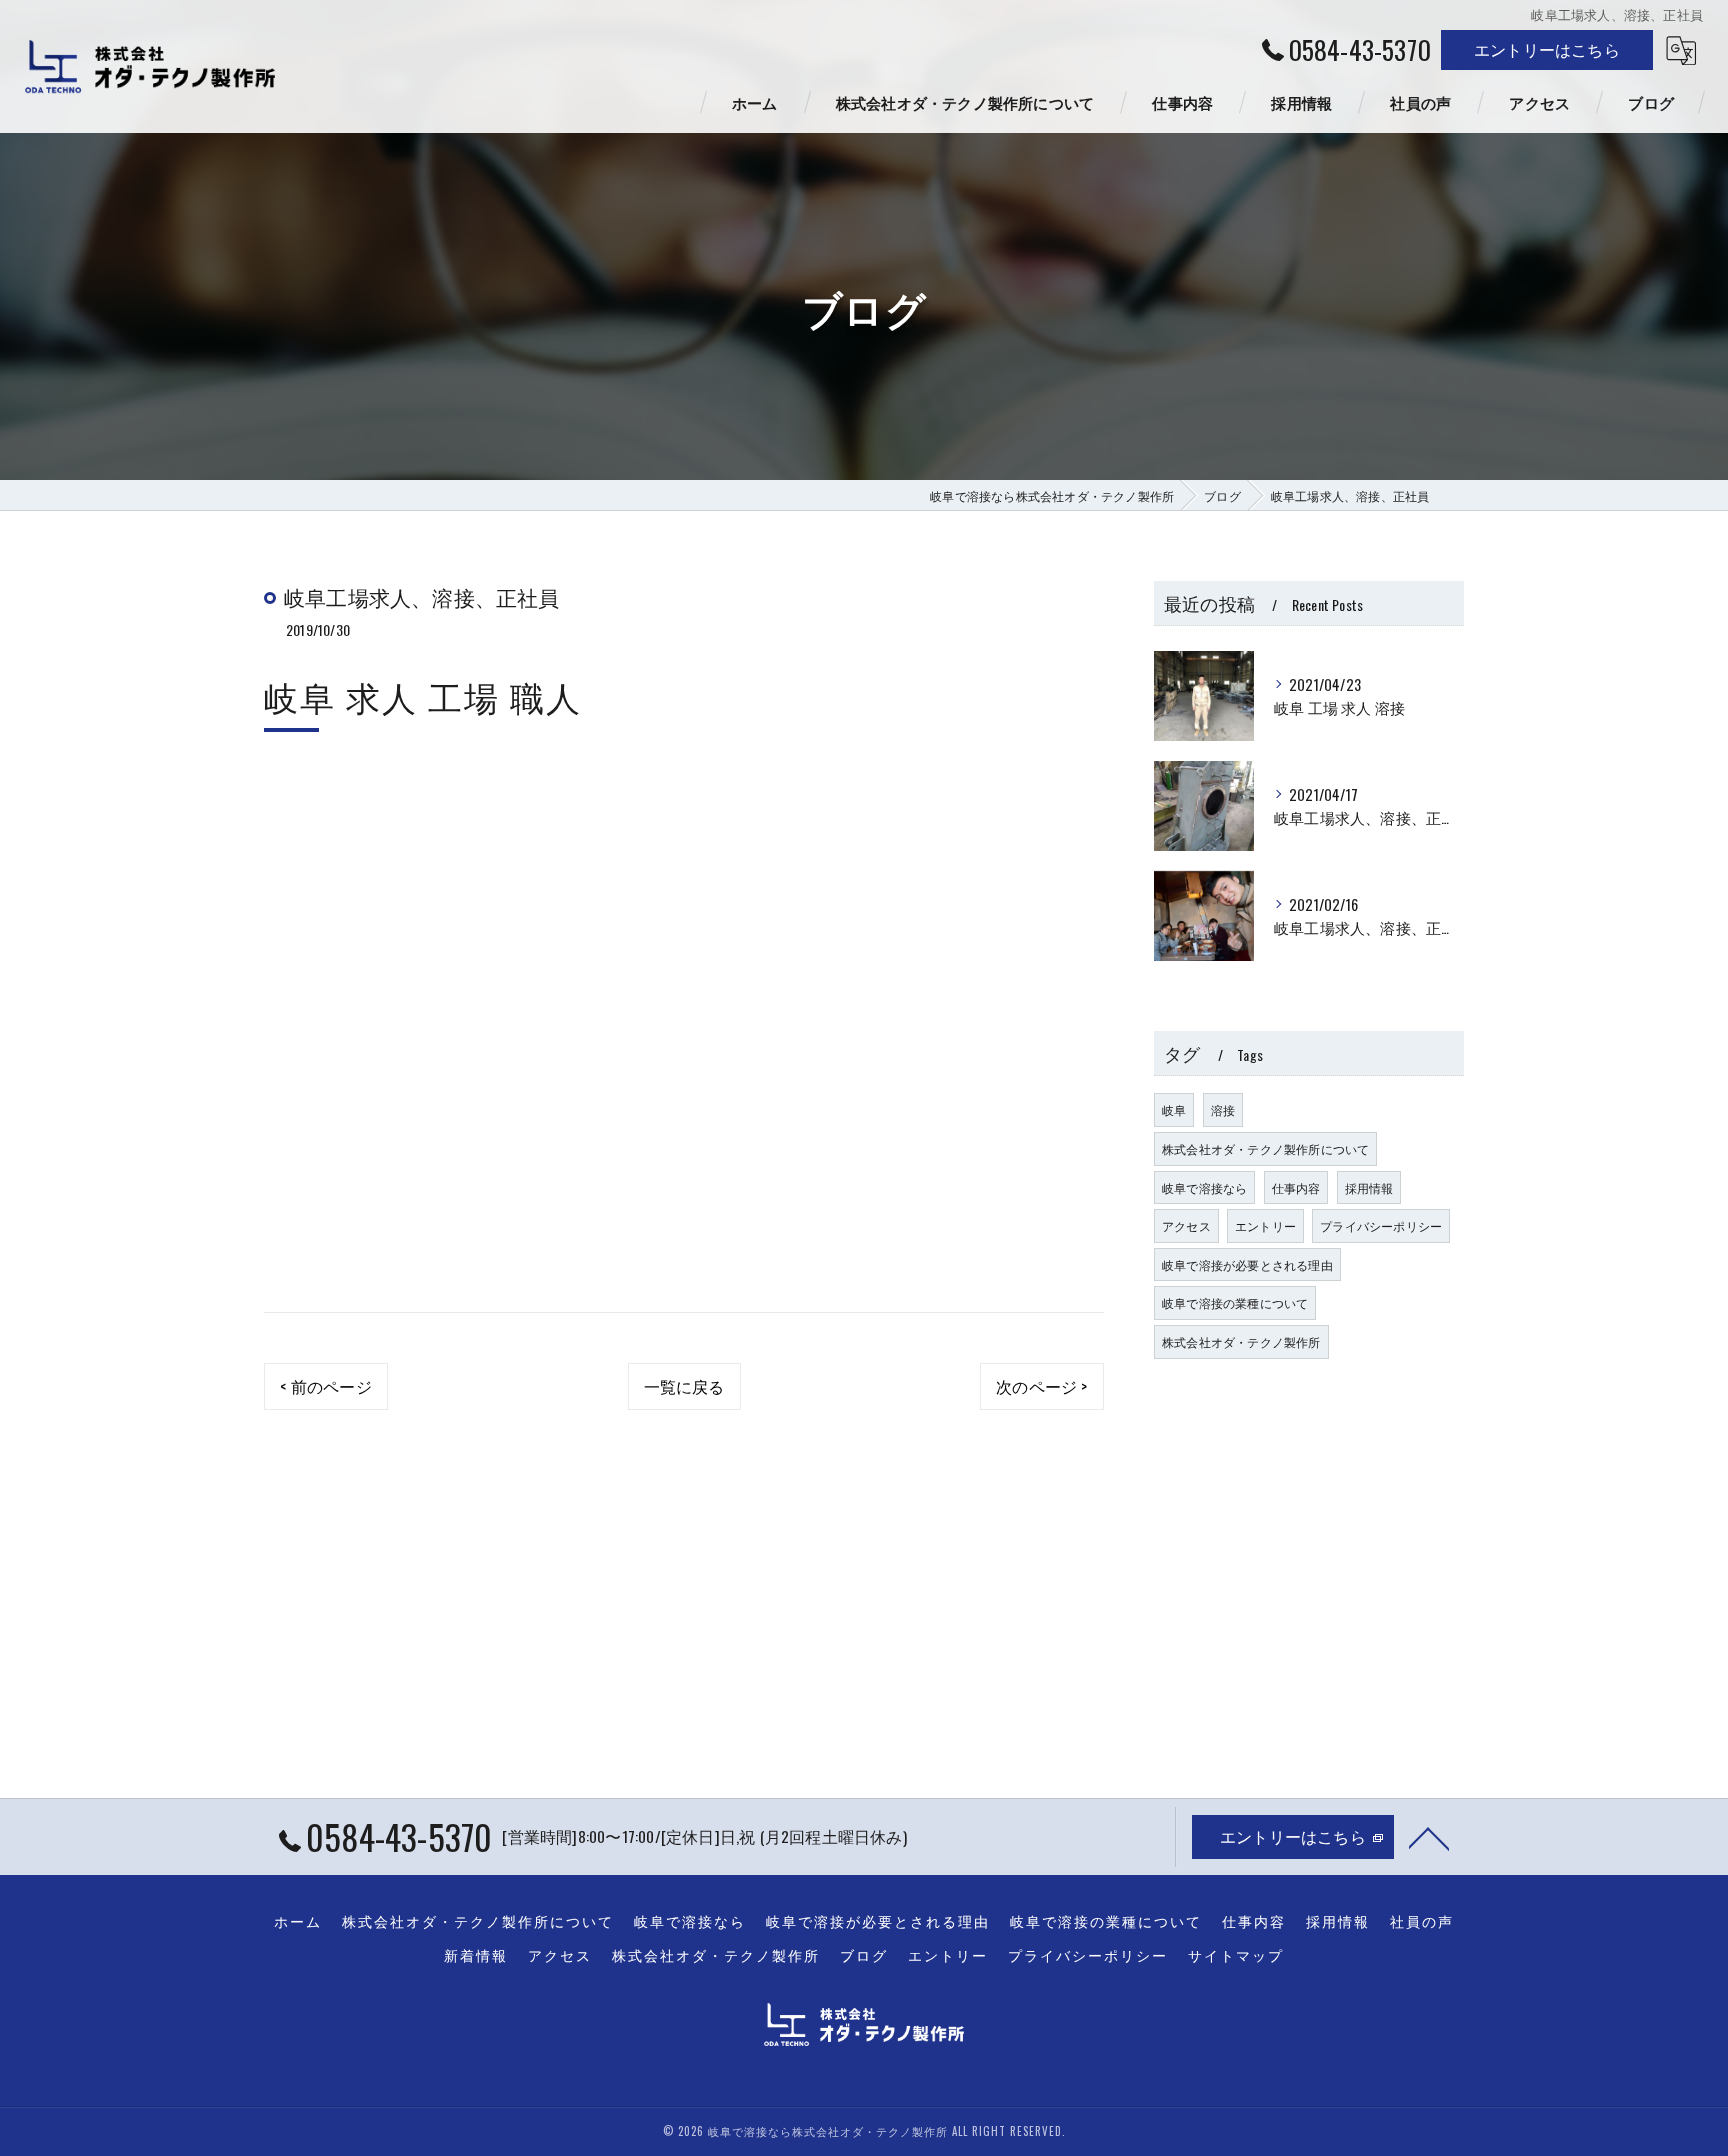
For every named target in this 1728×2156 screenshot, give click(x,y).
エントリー (1265, 1225)
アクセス (1186, 1225)
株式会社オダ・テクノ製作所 (1241, 1341)
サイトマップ (1236, 1955)
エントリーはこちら (1547, 49)
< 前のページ (325, 1386)
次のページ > (1041, 1386)
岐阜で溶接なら (1204, 1187)
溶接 (1223, 1109)
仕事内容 (1296, 1187)
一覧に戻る (684, 1386)
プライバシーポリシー (1381, 1225)
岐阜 (1174, 1109)
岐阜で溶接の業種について (1235, 1302)
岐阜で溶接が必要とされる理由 (1247, 1264)
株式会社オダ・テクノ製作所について (1265, 1148)
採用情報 (1369, 1187)
